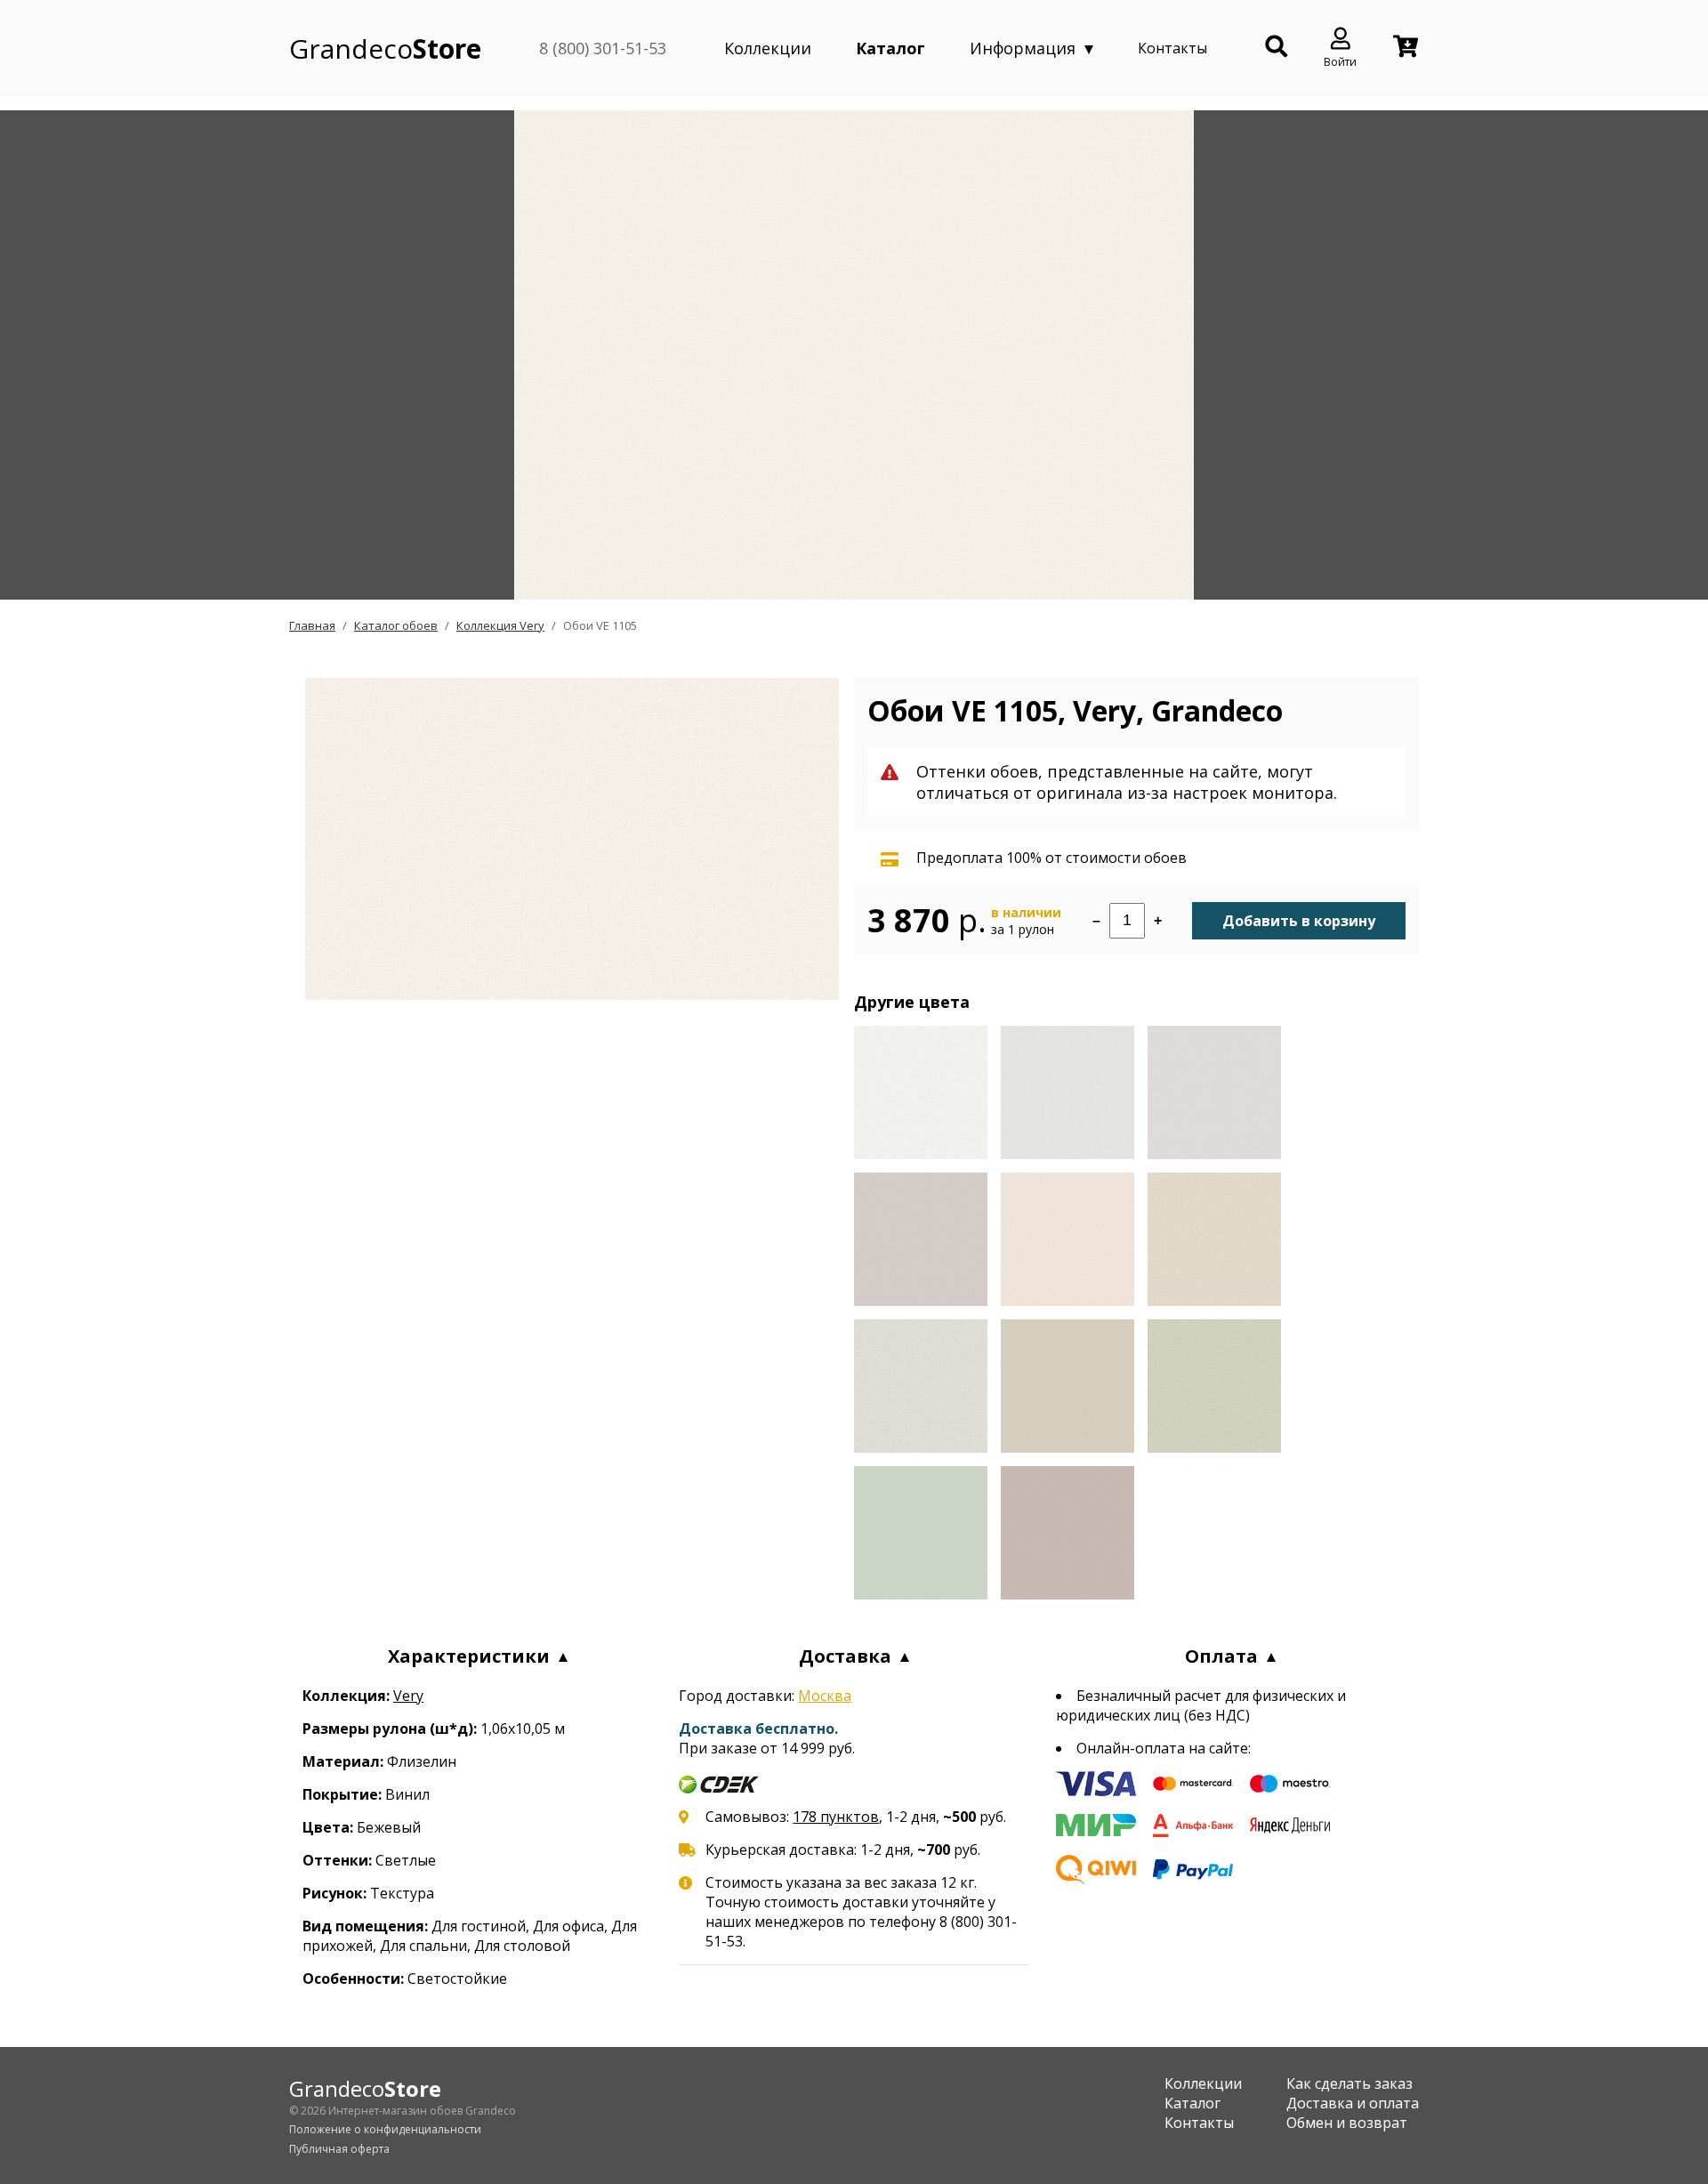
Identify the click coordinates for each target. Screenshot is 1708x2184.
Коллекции (768, 48)
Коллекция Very (500, 625)
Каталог (890, 48)
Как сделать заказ (1349, 2083)
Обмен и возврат (1347, 2123)
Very (408, 1696)
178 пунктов (836, 1817)
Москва (825, 1696)
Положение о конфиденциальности (385, 2129)
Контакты (1172, 48)
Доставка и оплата (1353, 2103)
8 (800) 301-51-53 (603, 48)
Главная (312, 625)
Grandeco (385, 48)
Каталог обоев (396, 625)
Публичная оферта (339, 2149)
